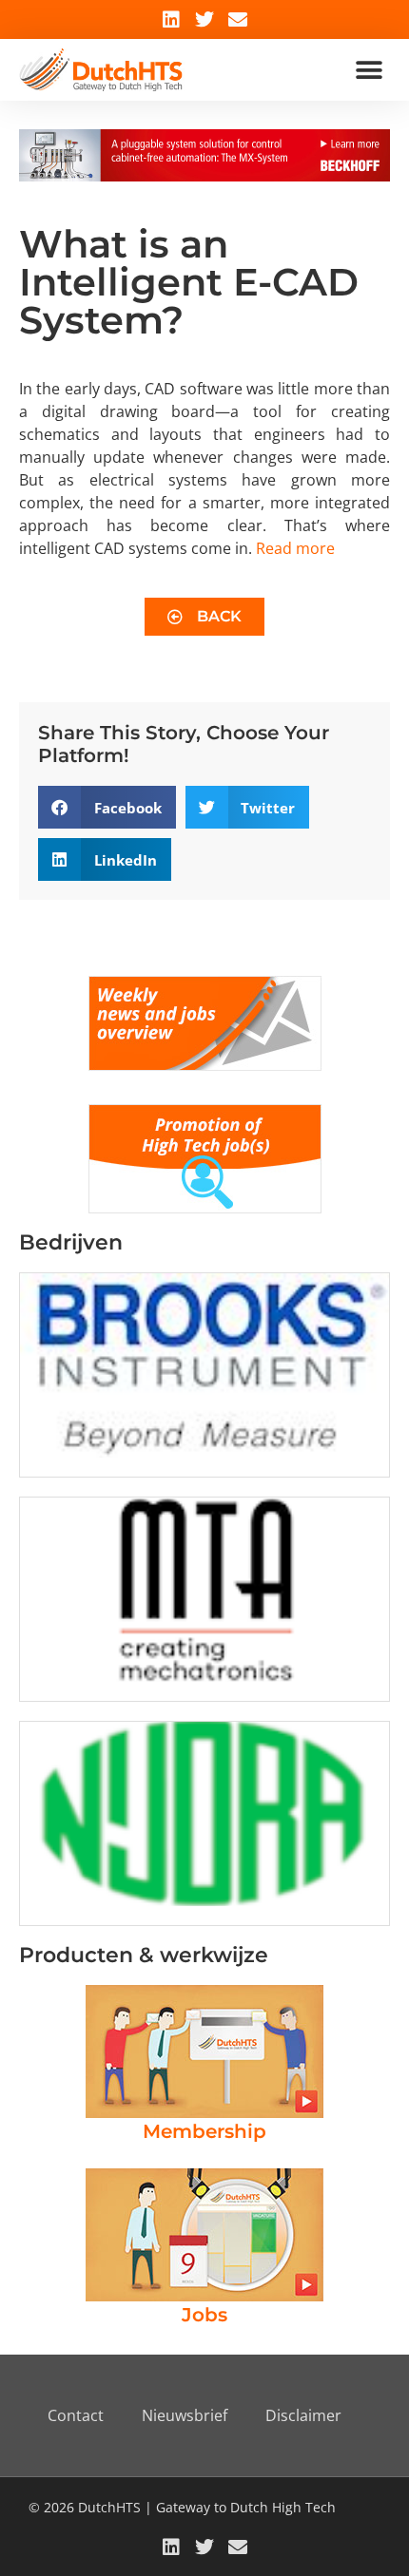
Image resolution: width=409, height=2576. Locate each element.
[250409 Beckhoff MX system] (204, 176)
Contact (76, 2415)
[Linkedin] (171, 20)
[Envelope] (238, 20)
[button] (369, 70)
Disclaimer (303, 2415)
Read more (295, 548)
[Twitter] (204, 20)
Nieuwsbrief (185, 2415)
